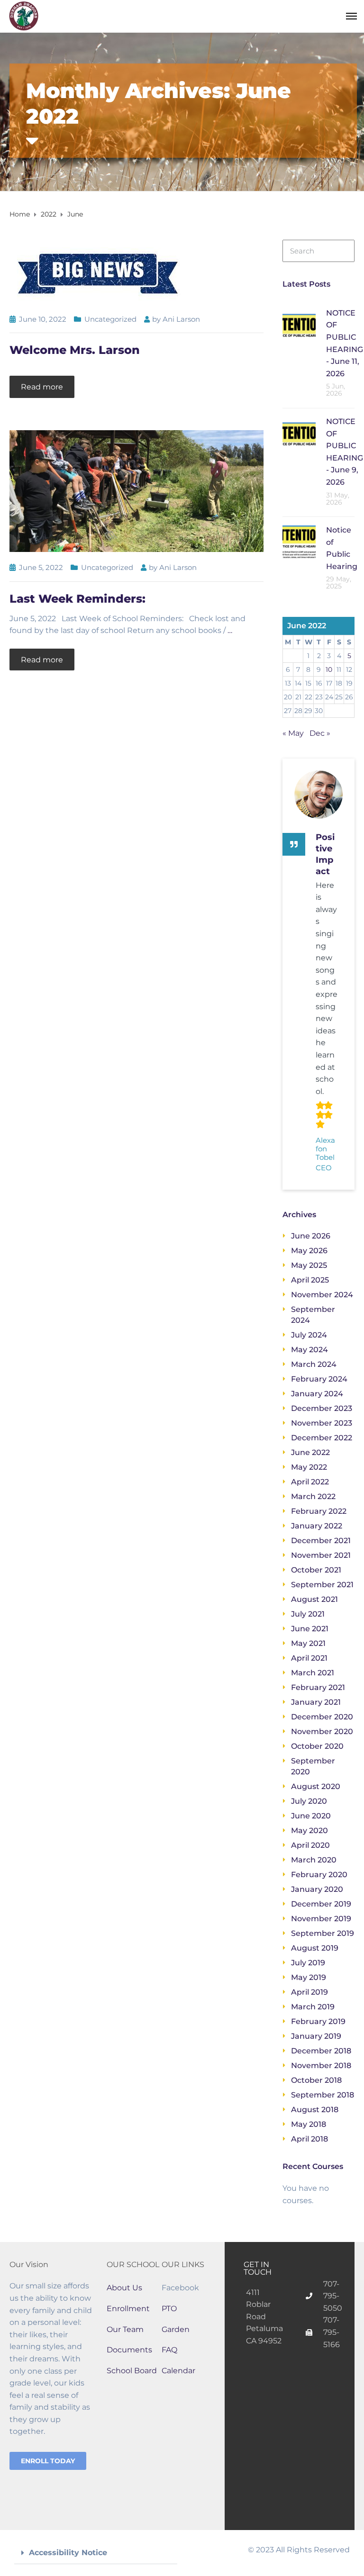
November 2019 (321, 1919)
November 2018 (321, 2065)
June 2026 (311, 1236)
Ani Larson (181, 319)
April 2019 (309, 1992)
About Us (124, 2288)
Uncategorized (110, 319)
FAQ (169, 2350)
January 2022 (317, 1526)
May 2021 (308, 1643)
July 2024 (309, 1335)
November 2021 (321, 1555)
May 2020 (309, 1830)
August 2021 (314, 1599)
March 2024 (314, 1364)
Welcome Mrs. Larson (75, 350)
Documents (129, 2350)
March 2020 (314, 1860)
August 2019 (315, 1948)
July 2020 (309, 1801)
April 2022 (310, 1482)
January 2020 (317, 1889)
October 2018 (316, 2080)
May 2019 (309, 1977)
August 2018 (315, 2110)
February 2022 (319, 1511)
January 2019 (316, 2036)
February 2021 (318, 1687)
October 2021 (316, 1570)
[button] (96, 2553)
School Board (132, 2371)
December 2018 (321, 2051)
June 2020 (311, 1816)
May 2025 (309, 1265)
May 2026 (309, 1251)
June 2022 (310, 1452)
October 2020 (317, 1746)
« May (293, 733)
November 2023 (322, 1423)
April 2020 (310, 1845)
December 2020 (322, 1717)
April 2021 (309, 1658)
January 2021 (316, 1702)
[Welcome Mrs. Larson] (98, 271)
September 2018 (323, 2095)
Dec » (320, 733)
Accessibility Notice (68, 2553)
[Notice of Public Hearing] (299, 541)
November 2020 (322, 1731)
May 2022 (309, 1467)
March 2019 (313, 2007)
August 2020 (316, 1786)
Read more (42, 387)
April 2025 (310, 1280)
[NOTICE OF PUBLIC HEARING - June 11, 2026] (299, 324)
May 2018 (309, 2124)
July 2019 (308, 1963)
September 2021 (322, 1585)
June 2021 (310, 1629)
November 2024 (322, 1295)
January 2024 (317, 1394)
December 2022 (322, 1438)
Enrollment (128, 2309)
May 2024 (309, 1350)
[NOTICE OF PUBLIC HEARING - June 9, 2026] (299, 433)
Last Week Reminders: (77, 599)
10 (329, 669)
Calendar (178, 2371)
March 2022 (313, 1496)
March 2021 (313, 1673)
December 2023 (322, 1408)
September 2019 (323, 1933)
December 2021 (321, 1541)
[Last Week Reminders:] (136, 491)
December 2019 (321, 1904)
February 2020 (319, 1875)
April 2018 (309, 2139)
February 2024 (319, 1379)
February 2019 (318, 2021)
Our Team (125, 2329)
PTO (169, 2309)
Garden (176, 2329)
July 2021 (308, 1614)
